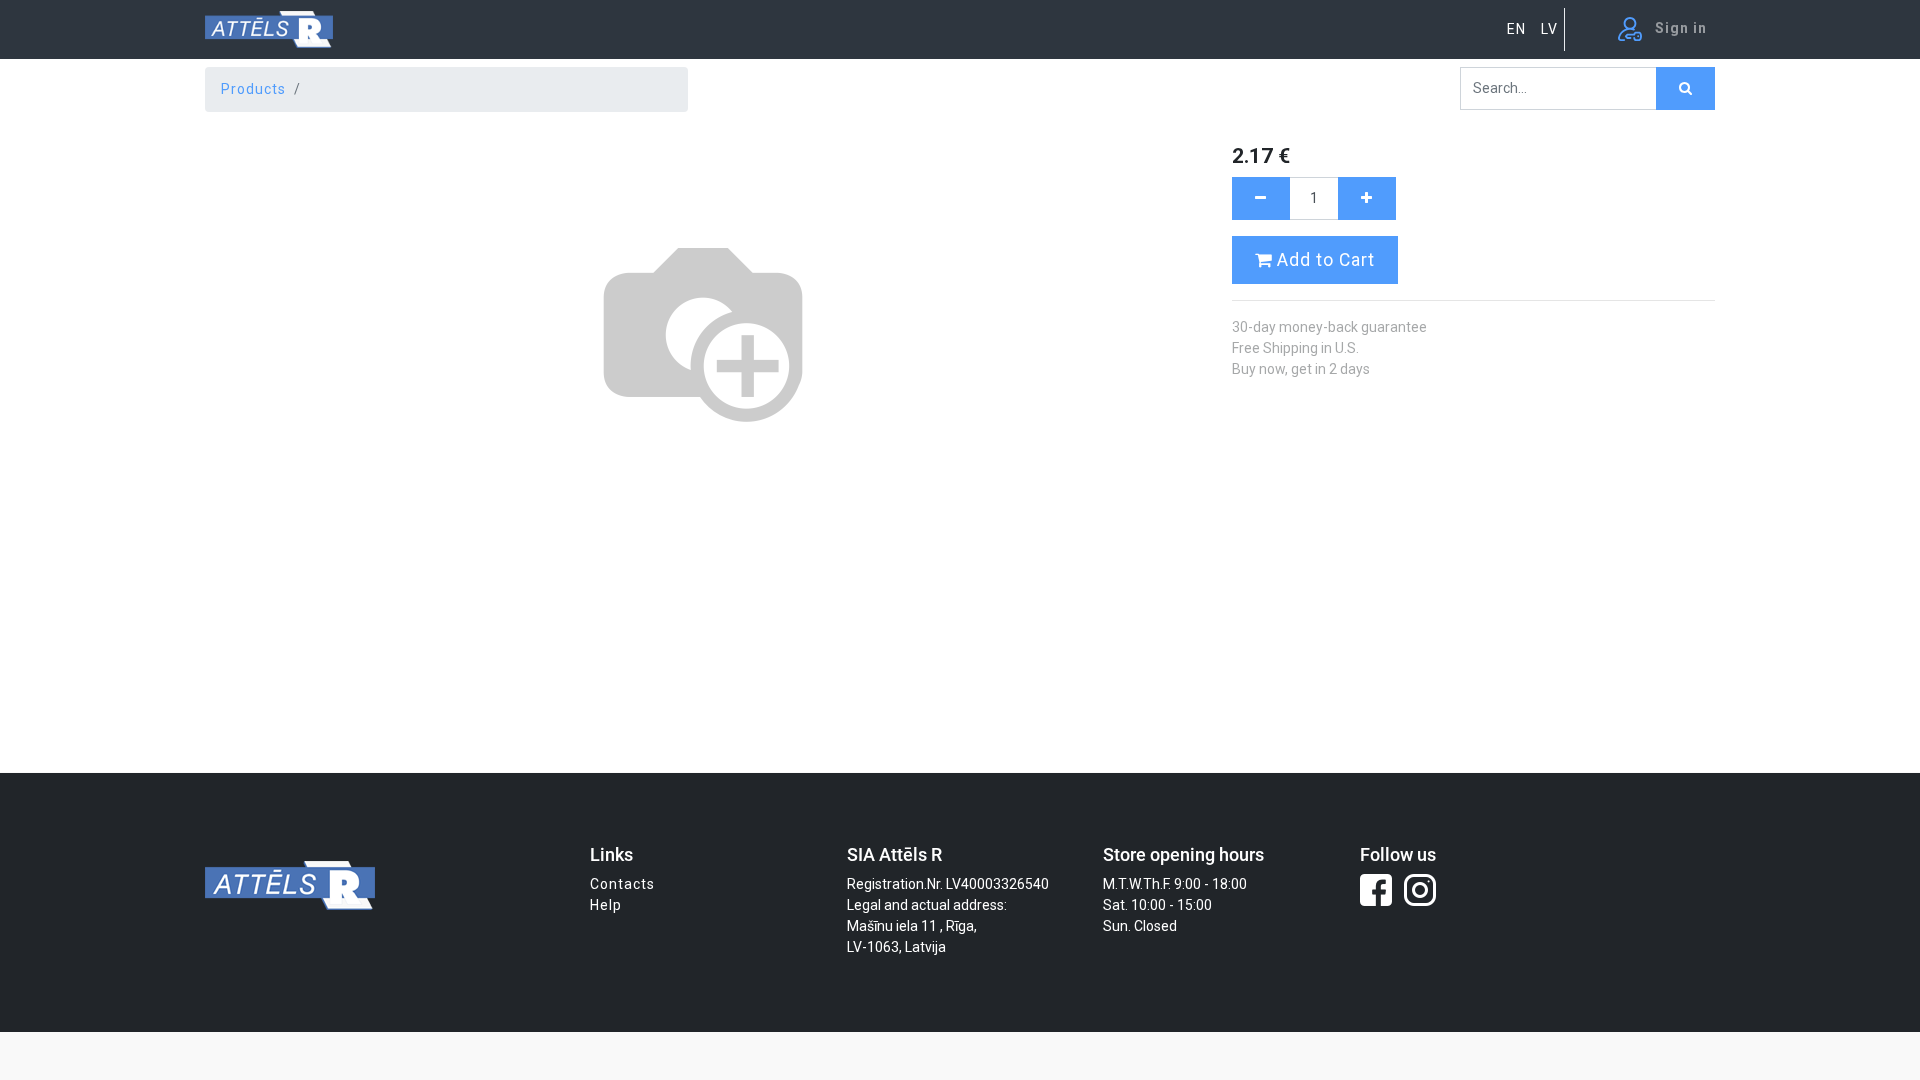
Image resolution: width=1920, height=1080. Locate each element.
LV (1549, 29)
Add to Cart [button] (1323, 260)
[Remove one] (1261, 198)
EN (1516, 29)
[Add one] (1367, 198)
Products (253, 89)
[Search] (1685, 88)
